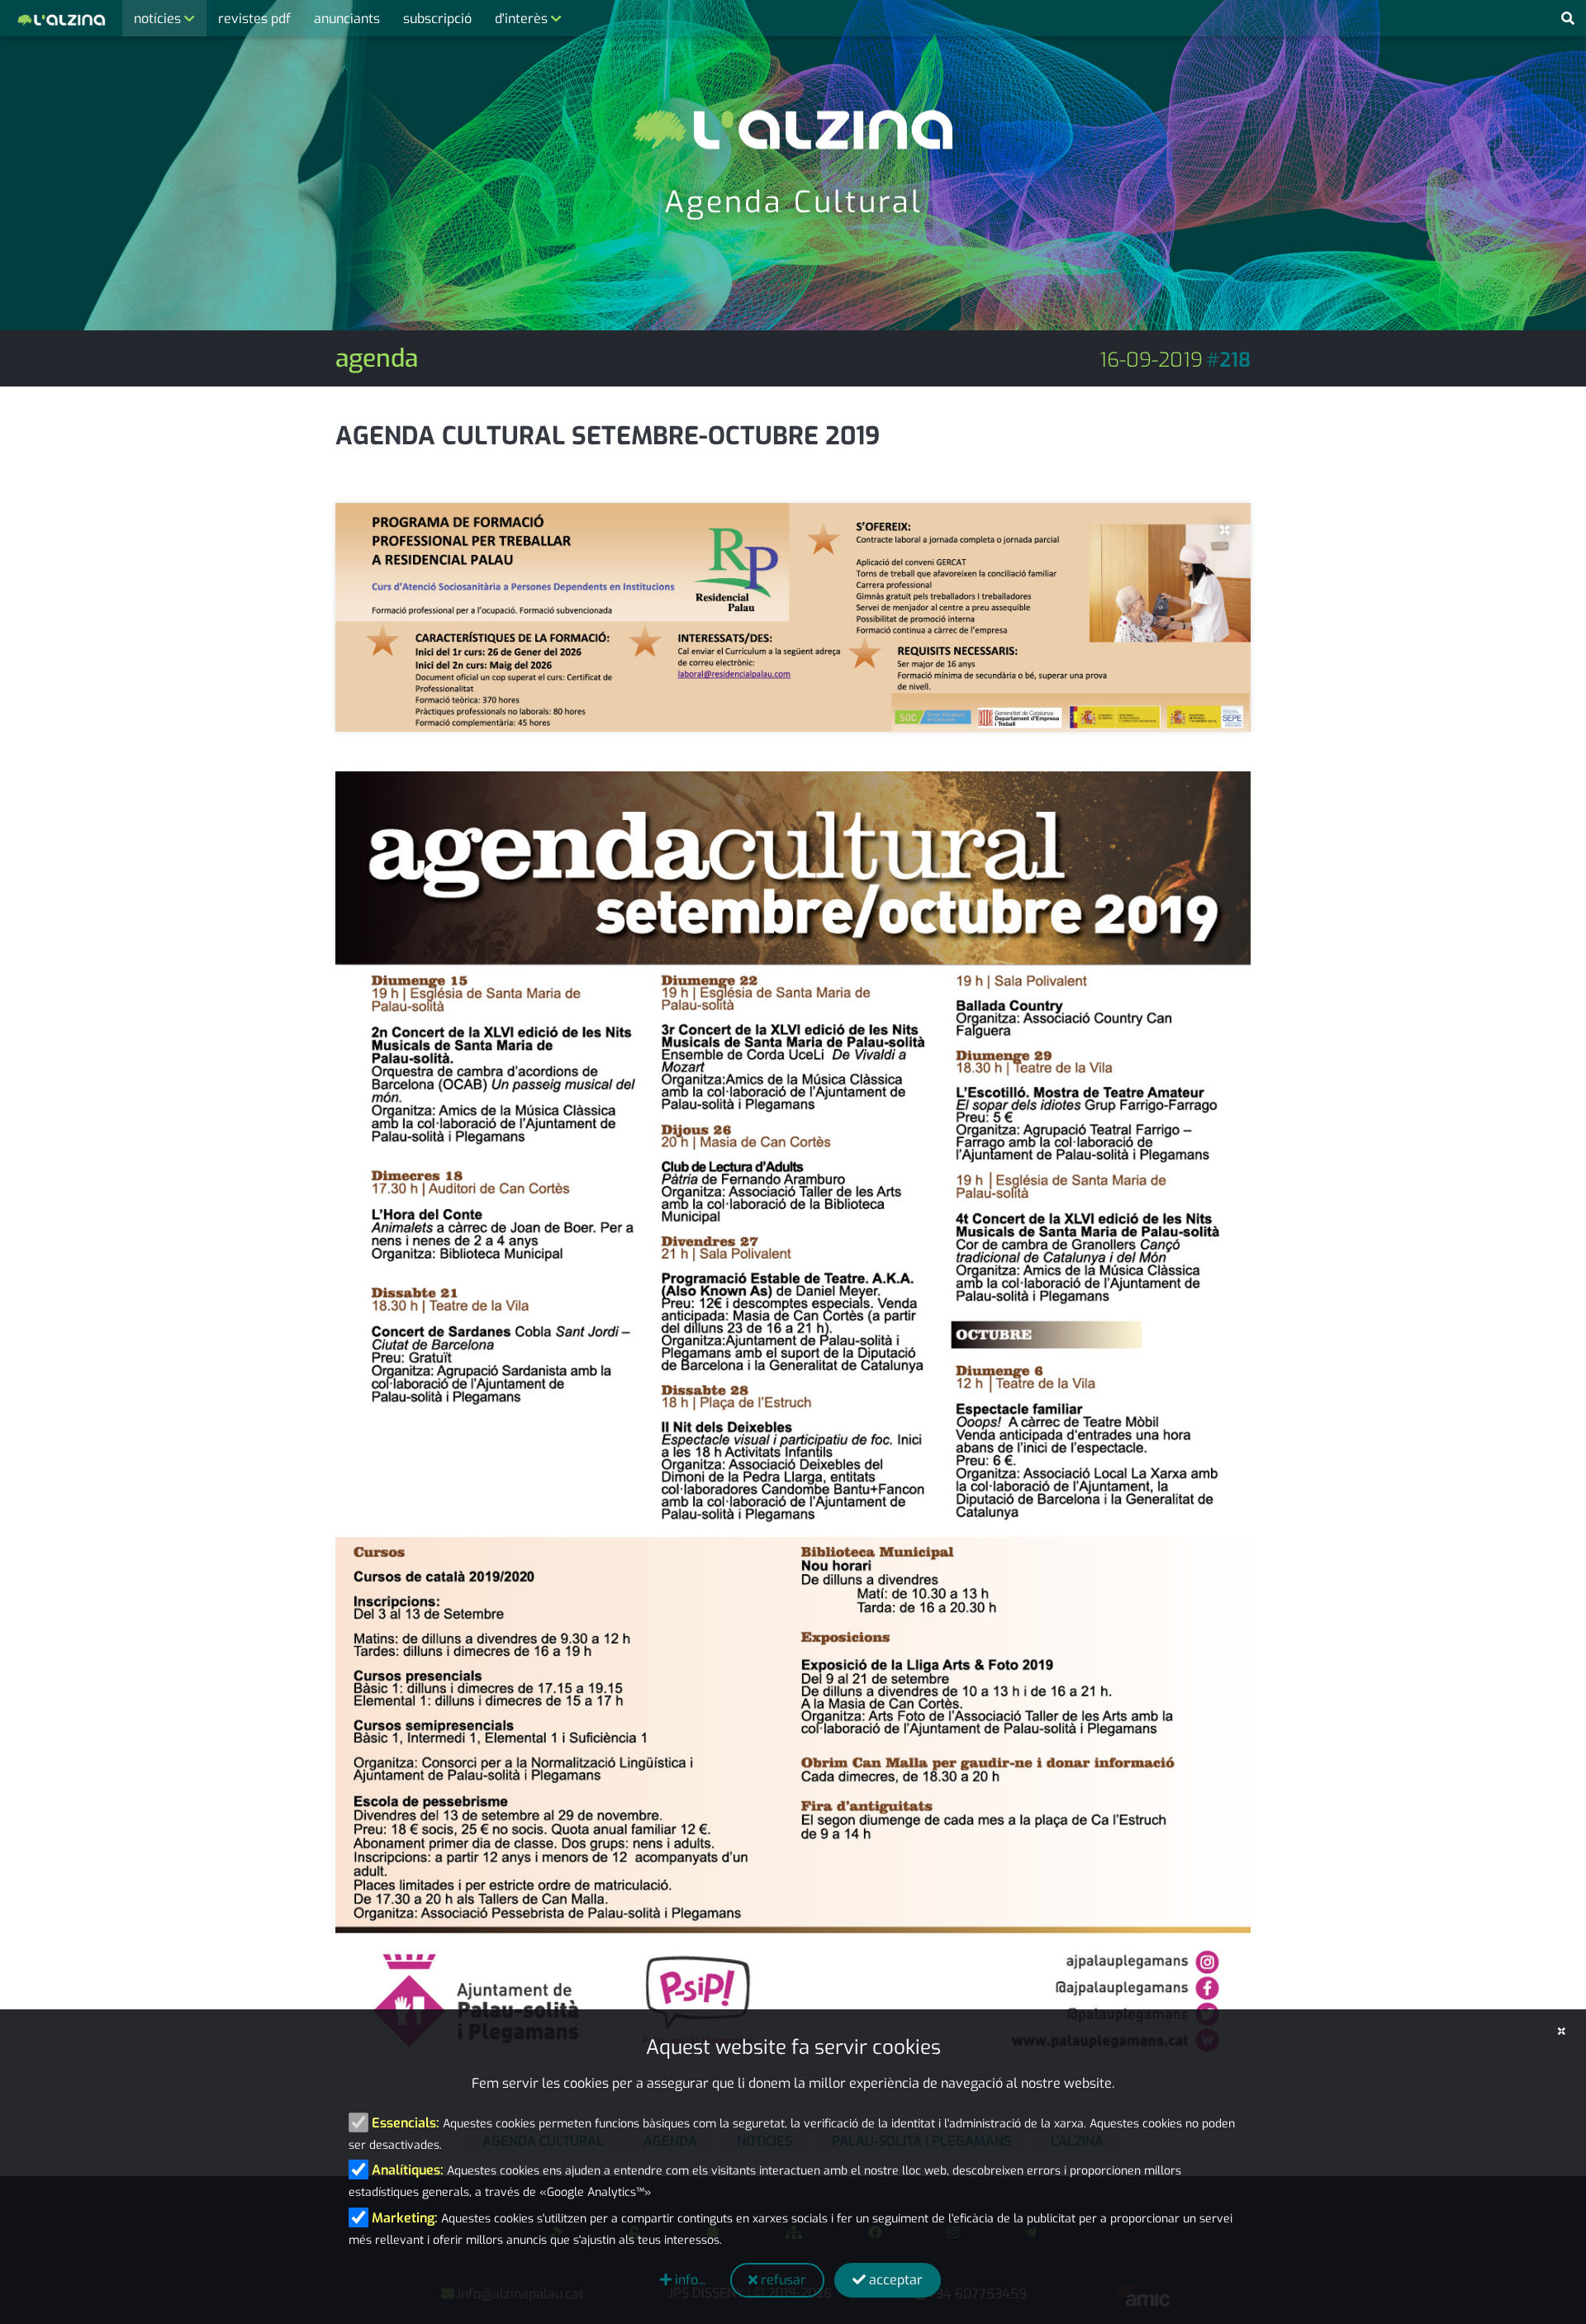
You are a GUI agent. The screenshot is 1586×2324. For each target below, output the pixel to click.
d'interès (523, 19)
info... (689, 2280)
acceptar (894, 2280)
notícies (159, 19)
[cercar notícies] (1568, 19)
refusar (782, 2280)
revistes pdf (254, 19)
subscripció (437, 19)
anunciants (347, 19)
